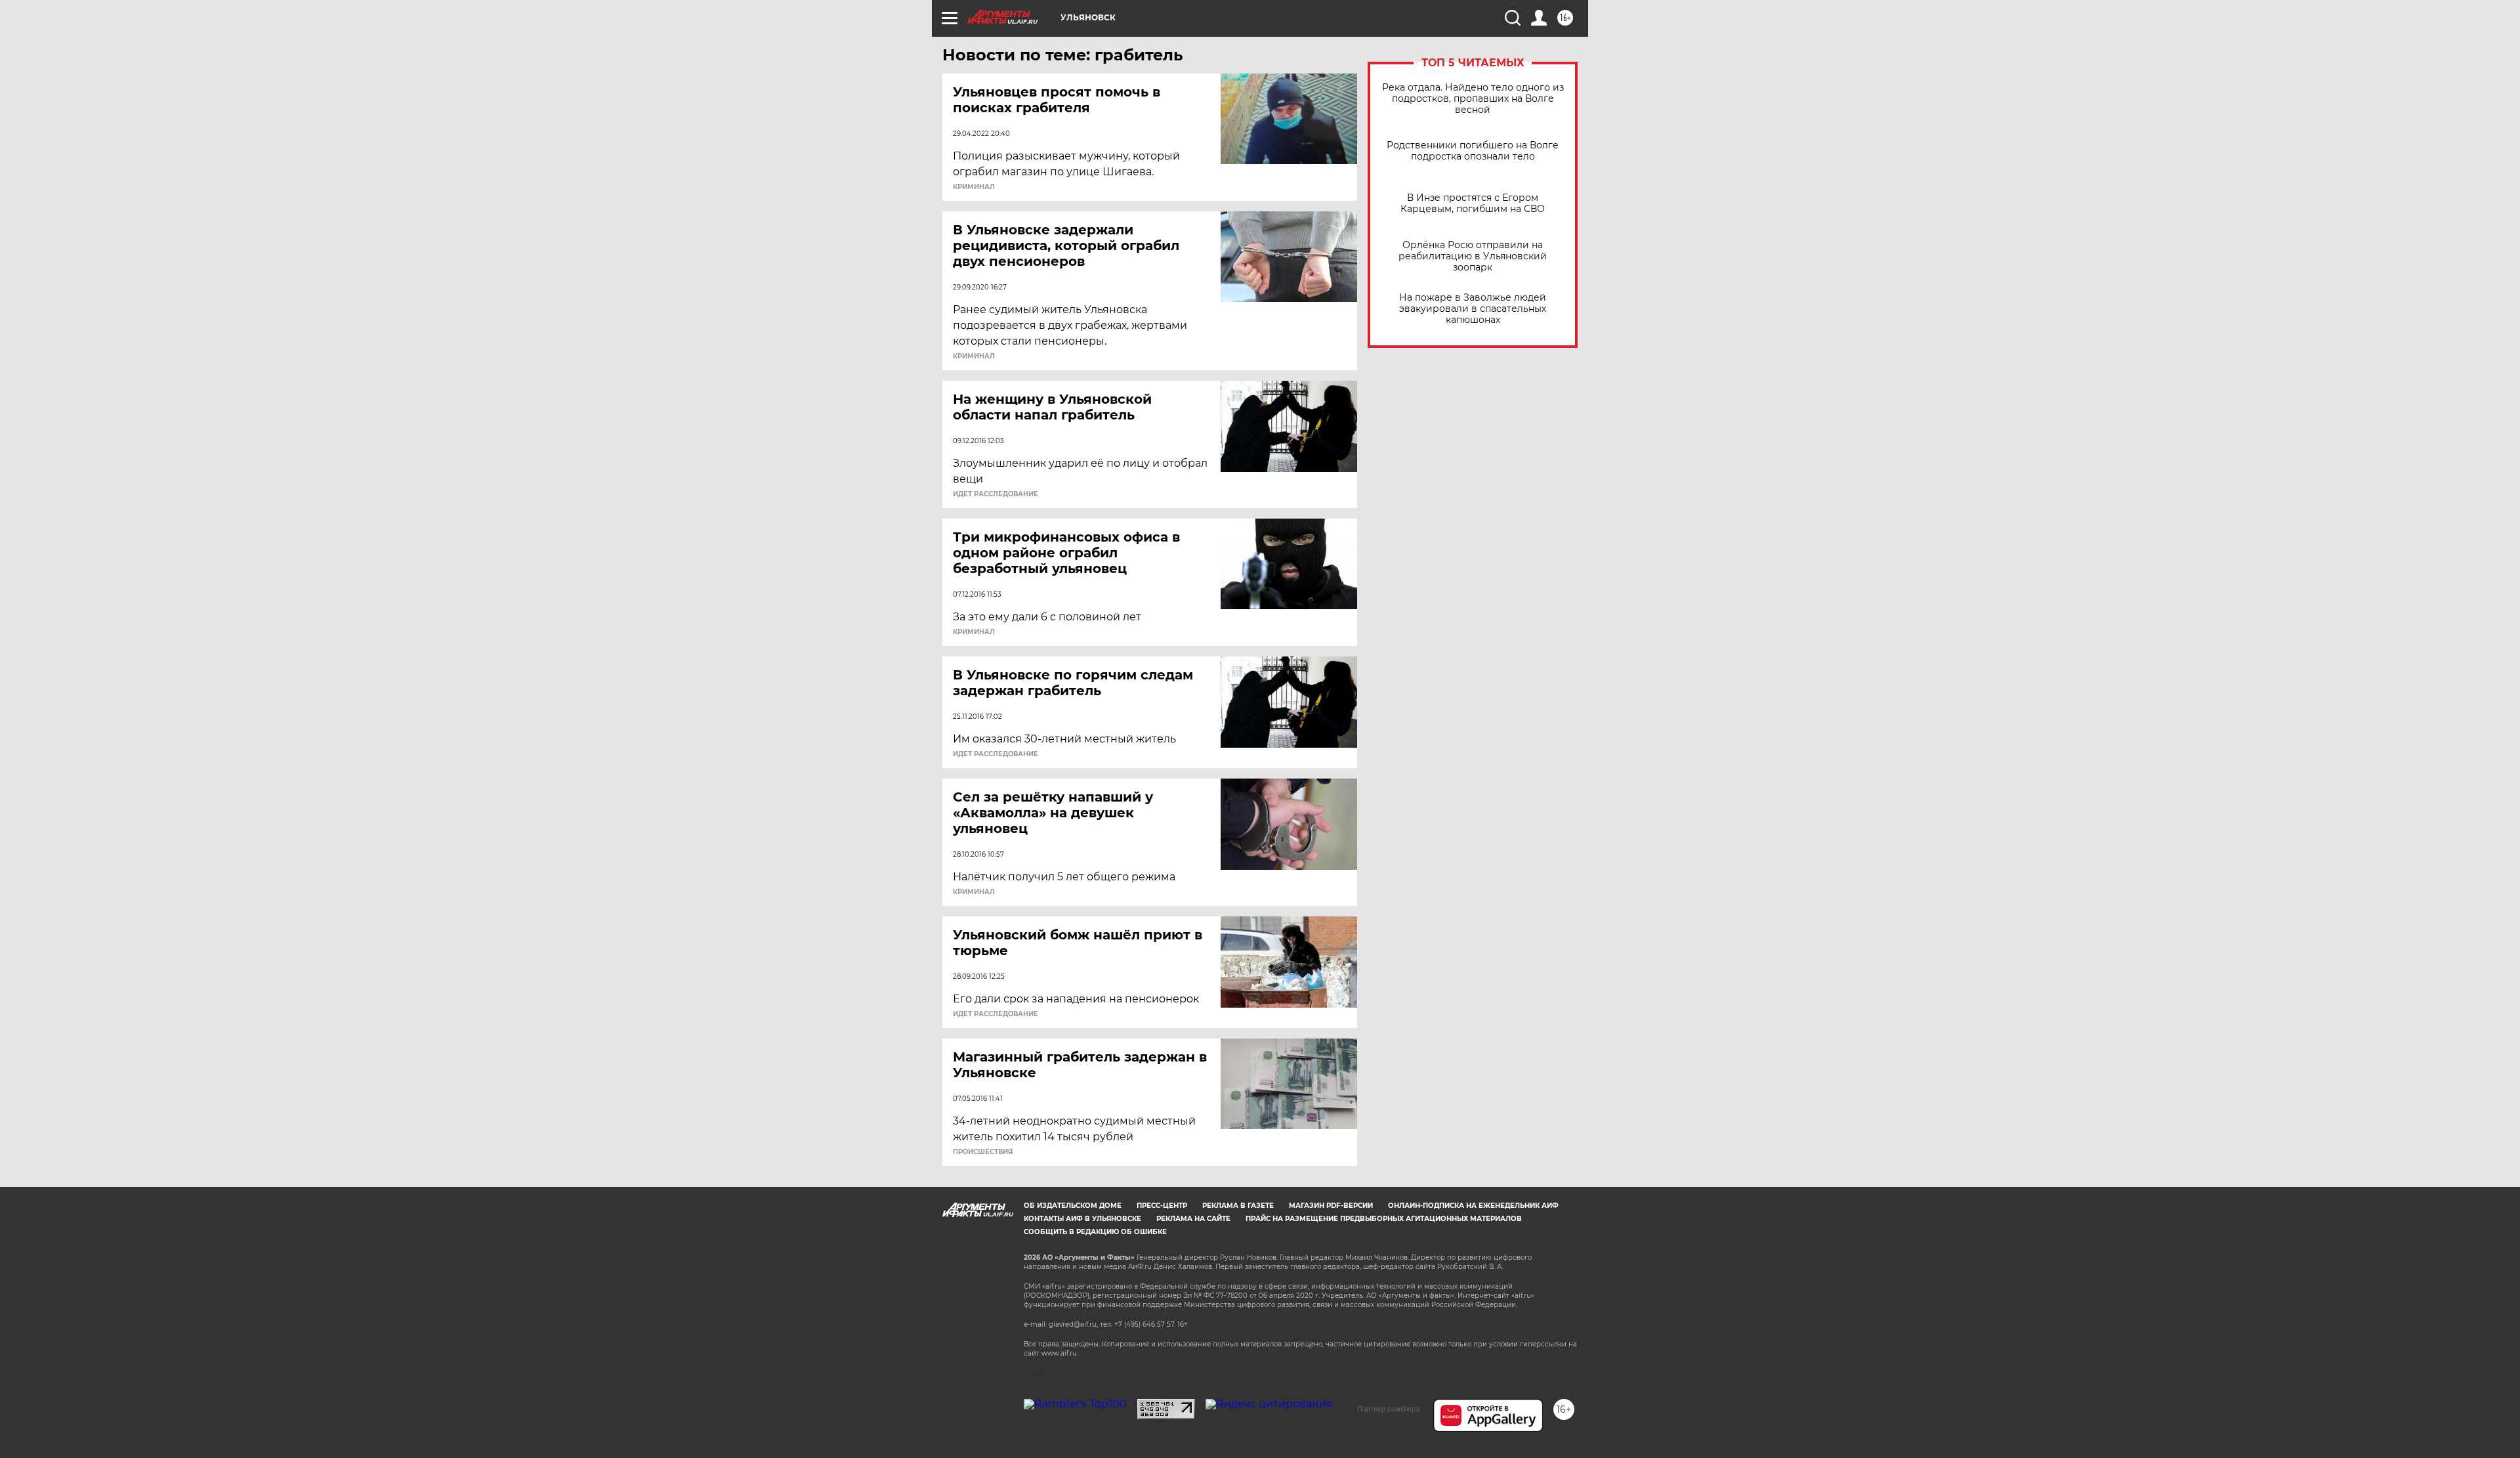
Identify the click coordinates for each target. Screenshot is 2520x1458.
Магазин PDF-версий (1331, 1206)
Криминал (974, 187)
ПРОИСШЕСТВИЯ (983, 1152)
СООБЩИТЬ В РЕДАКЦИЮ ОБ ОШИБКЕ (1095, 1232)
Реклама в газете (1238, 1206)
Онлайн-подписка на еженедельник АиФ (1473, 1206)
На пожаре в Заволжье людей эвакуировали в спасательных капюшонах (1473, 309)
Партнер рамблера (1388, 1409)
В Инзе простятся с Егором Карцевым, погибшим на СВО (1473, 204)
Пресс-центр (1162, 1206)
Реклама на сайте (1193, 1219)
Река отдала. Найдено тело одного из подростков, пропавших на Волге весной (1473, 99)
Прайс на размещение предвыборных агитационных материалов (1384, 1219)
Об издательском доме (1073, 1206)
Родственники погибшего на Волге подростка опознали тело (1473, 151)
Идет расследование (996, 494)
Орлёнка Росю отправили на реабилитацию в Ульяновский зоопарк (1473, 256)
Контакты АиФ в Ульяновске (1082, 1219)
